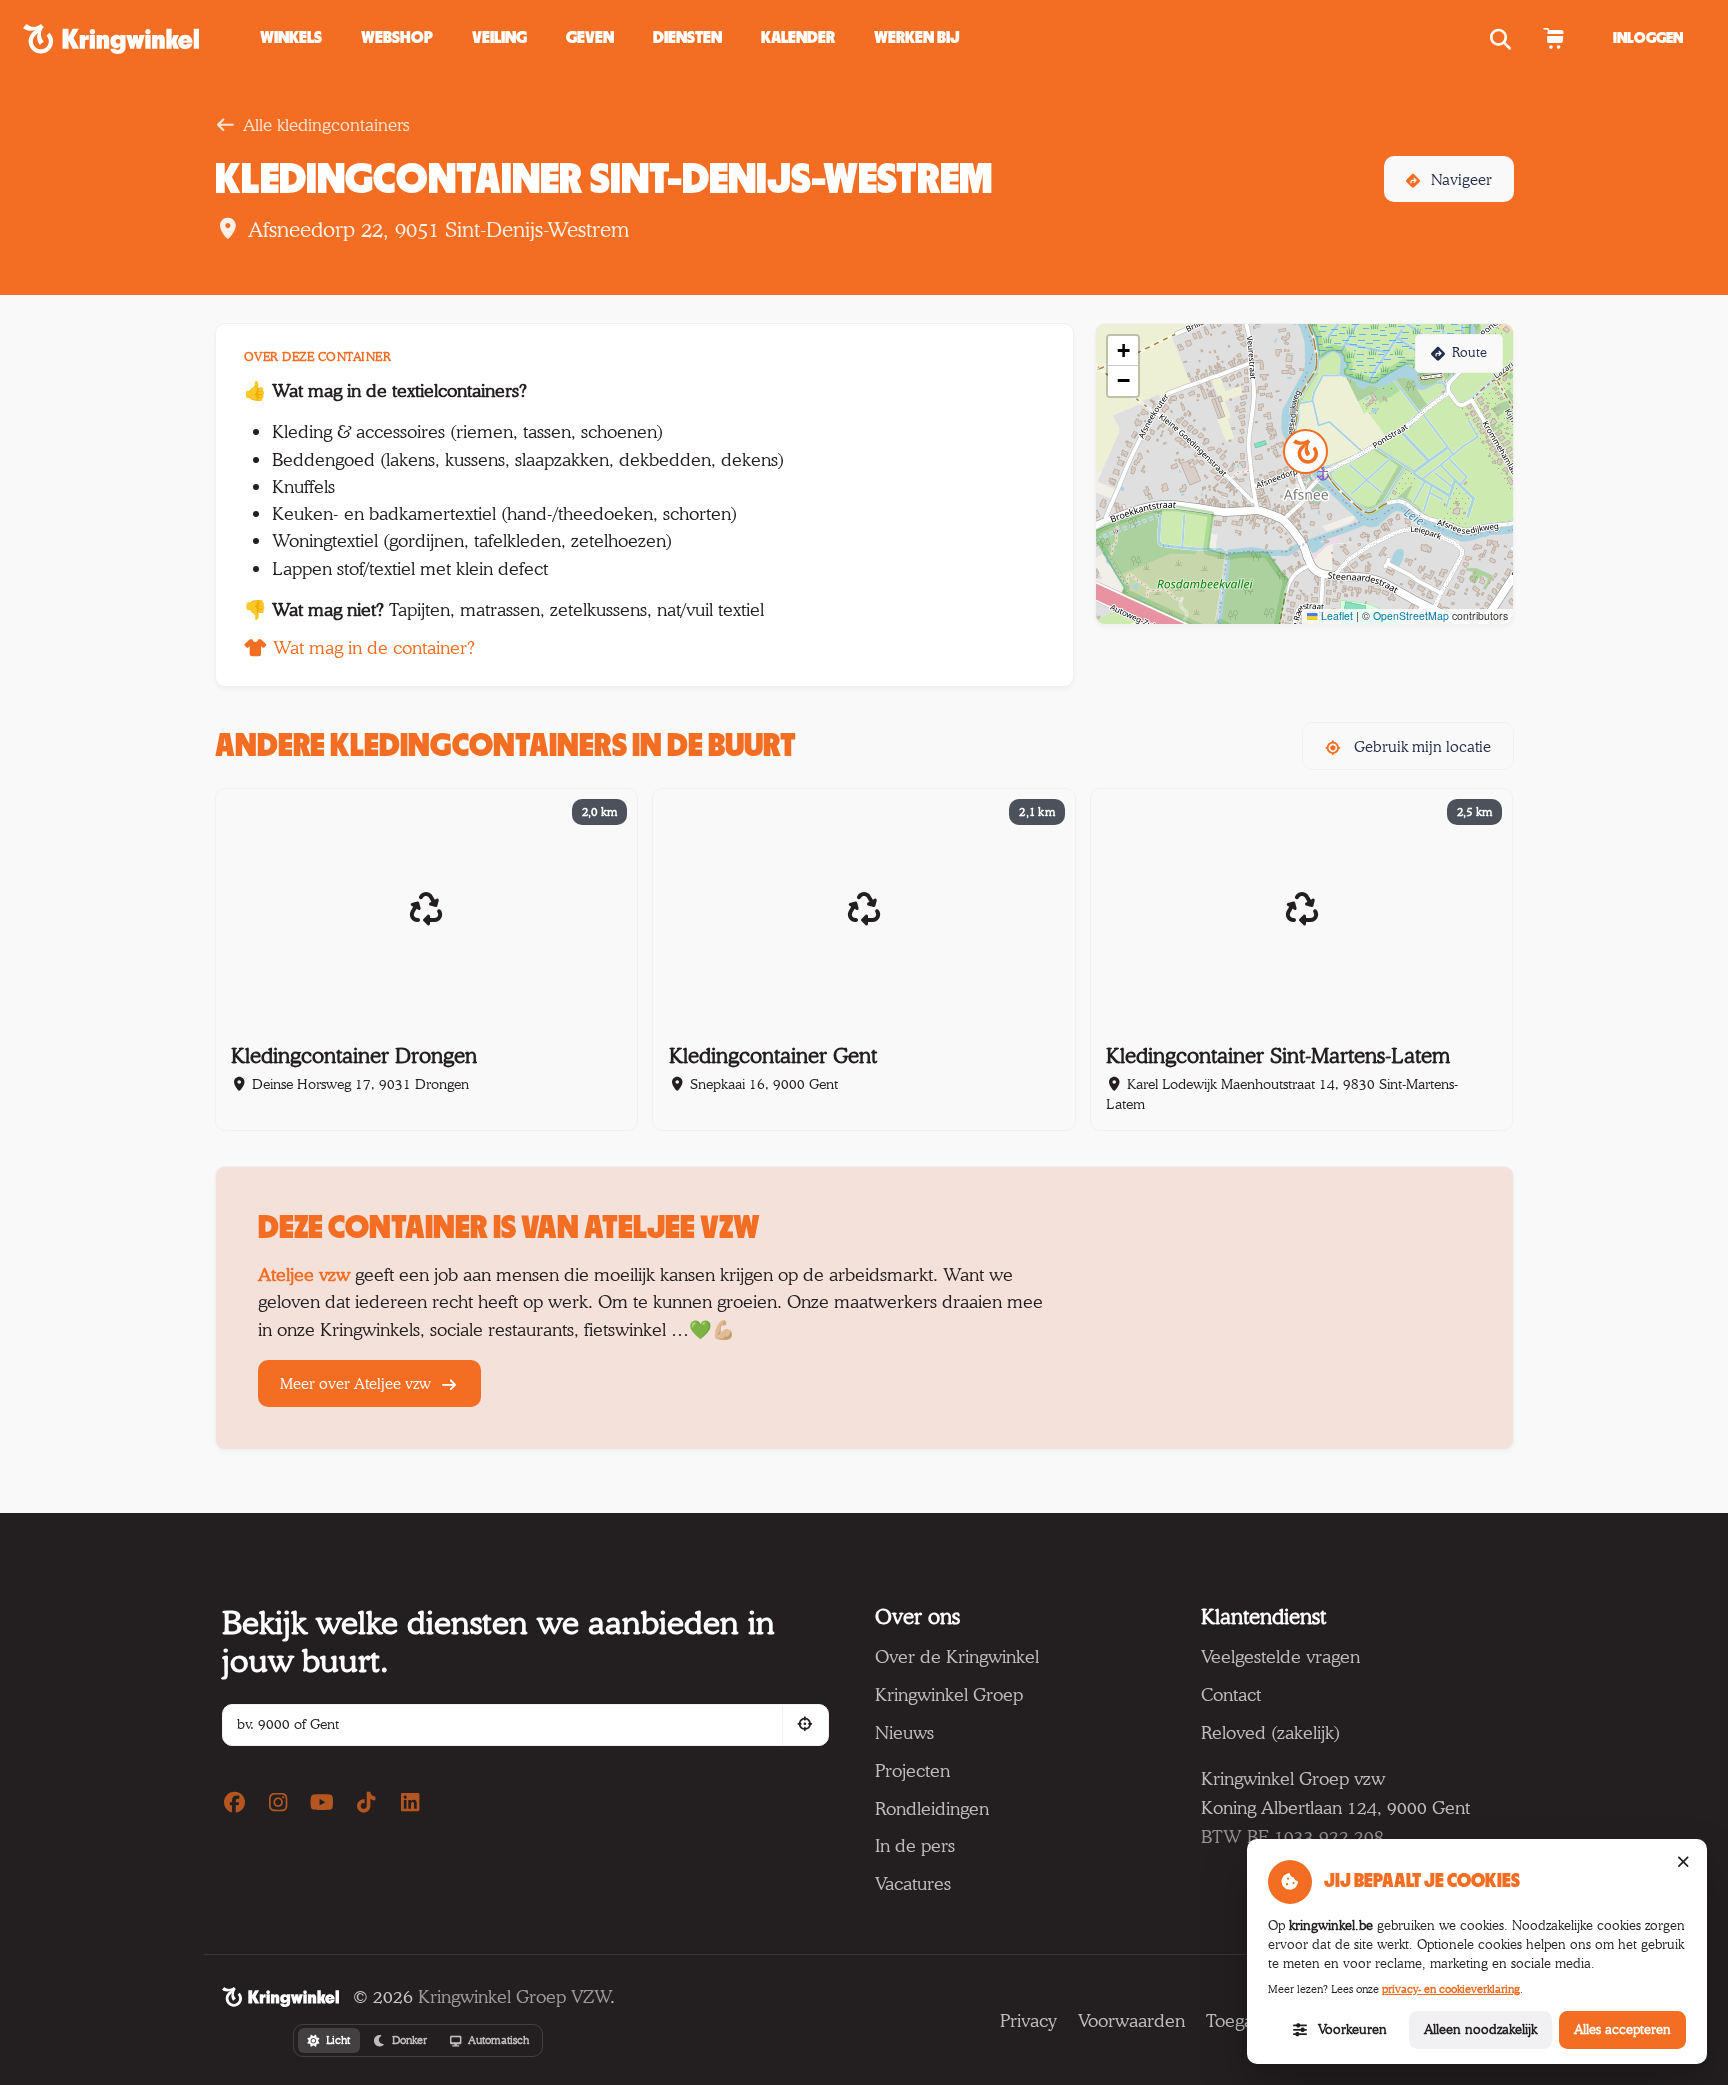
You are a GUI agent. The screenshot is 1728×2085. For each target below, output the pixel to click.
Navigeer (1461, 179)
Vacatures (913, 1883)
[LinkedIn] (410, 1803)
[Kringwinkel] (280, 1996)
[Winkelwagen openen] (1554, 39)
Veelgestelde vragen (1280, 1656)
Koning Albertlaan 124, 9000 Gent (1335, 1807)
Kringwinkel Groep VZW (514, 1996)
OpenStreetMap (1411, 615)
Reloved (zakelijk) (1270, 1732)
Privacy (1028, 2019)
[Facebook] (235, 1803)
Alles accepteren (1622, 2029)
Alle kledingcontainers (326, 125)
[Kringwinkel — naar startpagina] (133, 39)
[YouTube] (322, 1803)
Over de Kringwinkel (957, 1656)
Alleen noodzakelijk (1480, 2029)
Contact (1231, 1694)
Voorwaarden (1131, 2019)
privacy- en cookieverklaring (1451, 1989)
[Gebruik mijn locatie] (805, 1724)
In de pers (915, 1845)
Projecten (912, 1770)
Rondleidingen (932, 1808)
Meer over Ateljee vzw (357, 1383)
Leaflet (1335, 615)
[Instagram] (278, 1803)
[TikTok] (366, 1803)
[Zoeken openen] (1503, 39)
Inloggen (1648, 38)
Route (1469, 353)
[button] (590, 38)
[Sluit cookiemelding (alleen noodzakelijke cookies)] (1683, 1863)
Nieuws (904, 1732)
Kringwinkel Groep (949, 1694)
